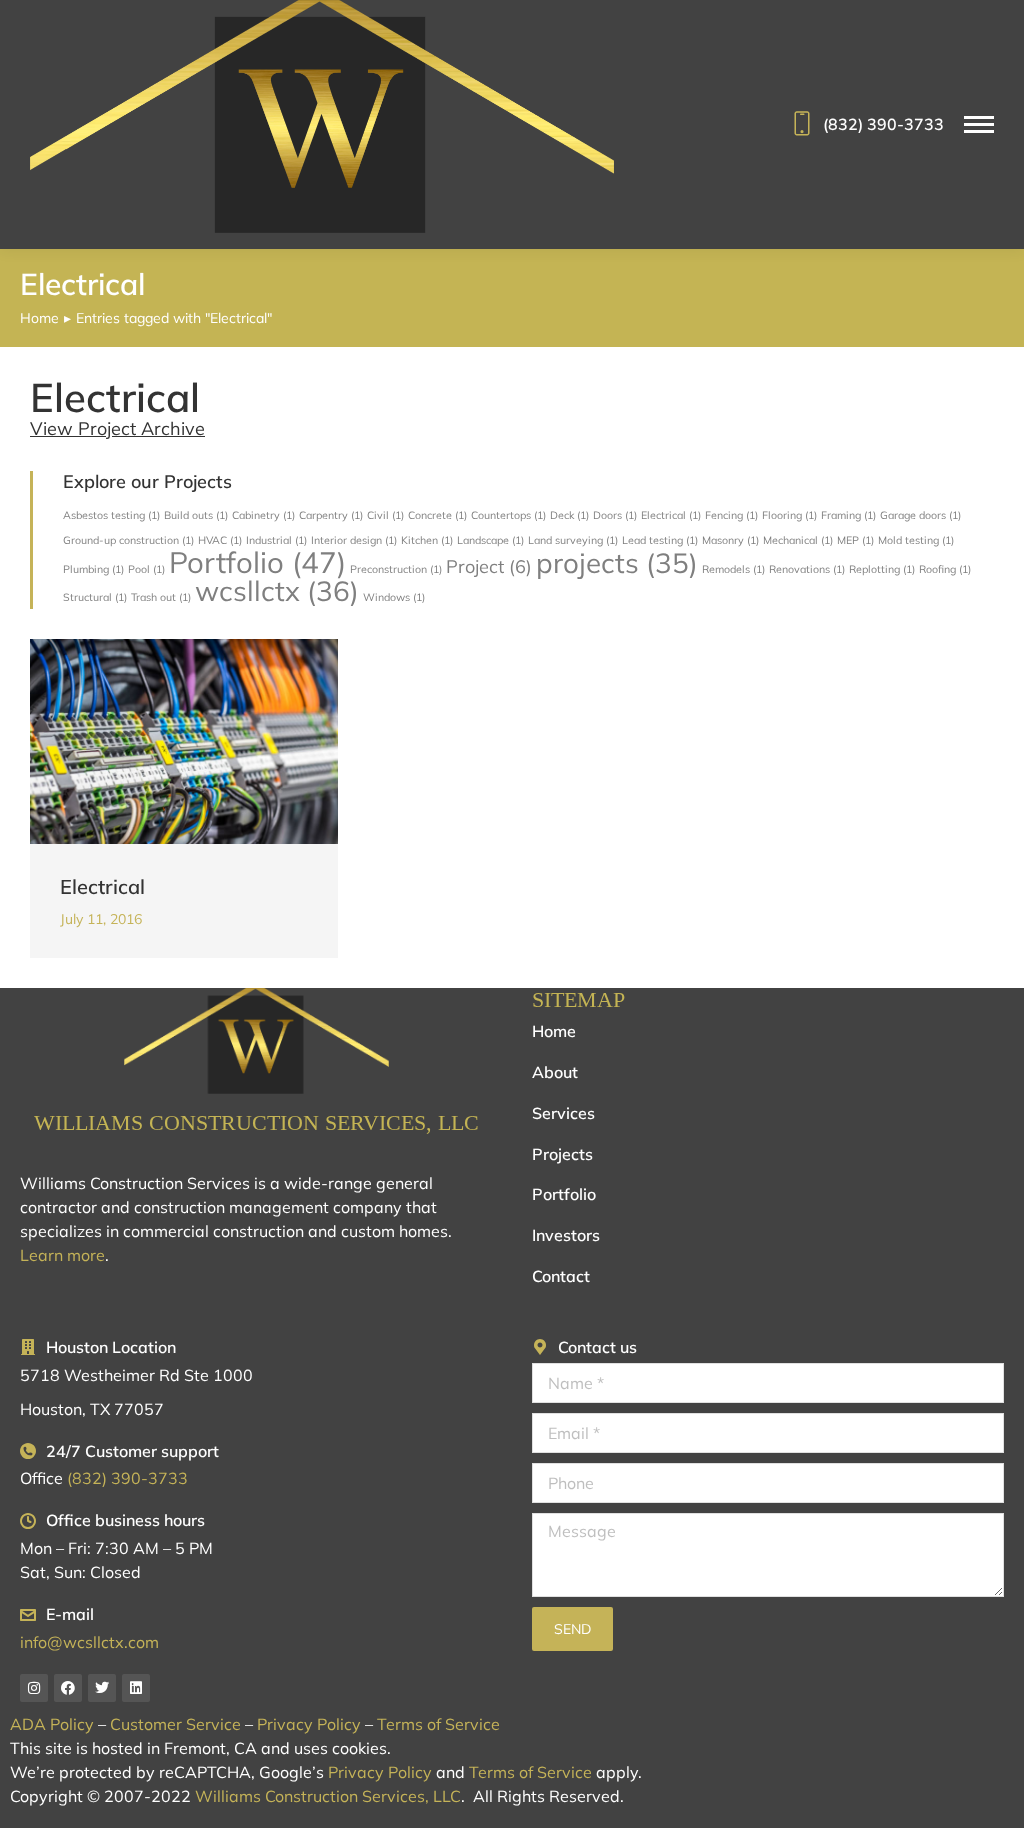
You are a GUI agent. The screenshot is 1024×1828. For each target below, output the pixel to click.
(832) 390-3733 (883, 124)
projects (617, 562)
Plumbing (93, 569)
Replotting (882, 569)
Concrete (437, 515)
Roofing (945, 569)
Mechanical (798, 540)
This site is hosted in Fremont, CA (133, 1748)
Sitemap (578, 999)
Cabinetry (263, 515)
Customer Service (175, 1724)
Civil (385, 515)
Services (563, 1113)
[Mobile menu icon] (979, 124)
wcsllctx (277, 590)
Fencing (731, 515)
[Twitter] (102, 1688)
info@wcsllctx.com (89, 1642)
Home (554, 1031)
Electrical (671, 515)
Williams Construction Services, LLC (256, 1122)
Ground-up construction (128, 540)
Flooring (789, 515)
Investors (566, 1235)
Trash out (161, 597)
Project (489, 566)
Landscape (490, 540)
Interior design (354, 540)
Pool (146, 569)
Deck (569, 515)
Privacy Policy (309, 1724)
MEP (855, 540)
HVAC (220, 540)
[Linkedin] (136, 1688)
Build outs (196, 515)
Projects (562, 1154)
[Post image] (184, 741)
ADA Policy (52, 1724)
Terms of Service (438, 1724)
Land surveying (573, 540)
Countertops (508, 515)
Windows (394, 597)
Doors (615, 515)
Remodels (733, 569)
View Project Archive (117, 428)
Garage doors (920, 515)
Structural (95, 597)
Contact (561, 1276)
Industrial (276, 540)
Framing (848, 515)
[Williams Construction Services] (256, 1041)
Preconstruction (396, 569)
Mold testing (916, 540)
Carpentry (331, 515)
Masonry (730, 540)
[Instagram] (34, 1688)
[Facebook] (68, 1688)
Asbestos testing (111, 515)
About (555, 1072)
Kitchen (427, 540)
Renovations (807, 569)
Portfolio (257, 562)
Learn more (62, 1255)
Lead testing (660, 540)
